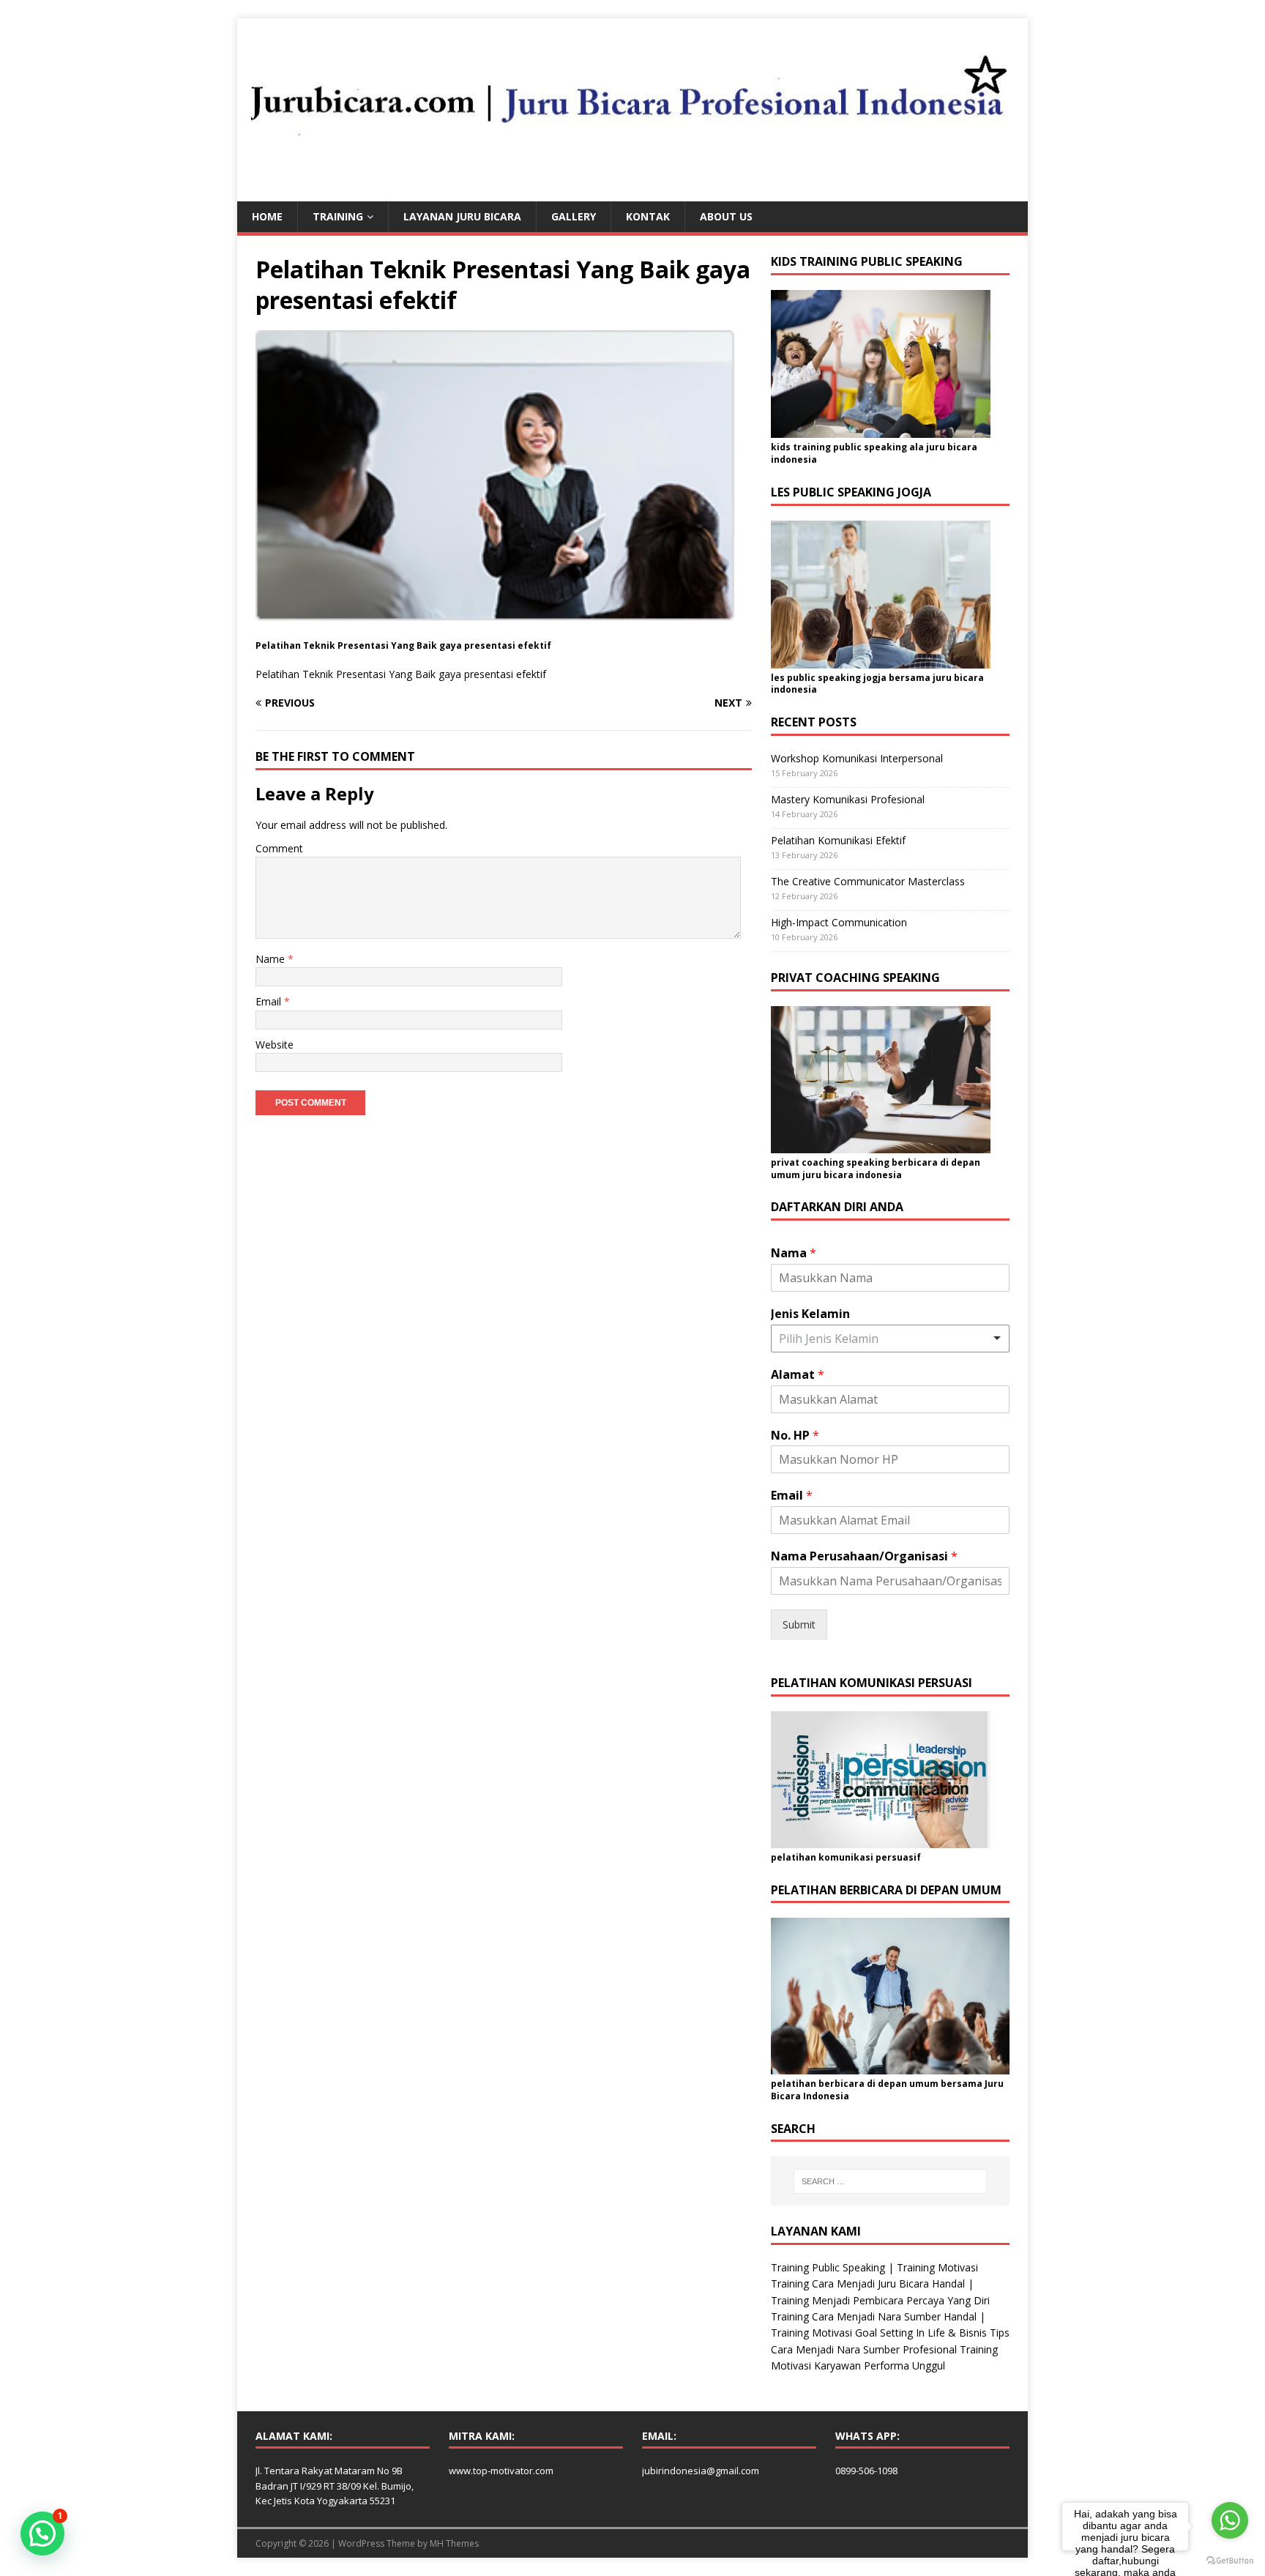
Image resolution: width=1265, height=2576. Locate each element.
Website (275, 1045)
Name (272, 959)
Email (270, 1001)
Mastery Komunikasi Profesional (848, 799)
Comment (279, 848)
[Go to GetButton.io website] (1230, 2561)
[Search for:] (890, 2181)
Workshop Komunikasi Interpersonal (857, 758)
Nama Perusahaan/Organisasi (864, 1556)
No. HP (795, 1436)
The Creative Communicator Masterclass (868, 881)
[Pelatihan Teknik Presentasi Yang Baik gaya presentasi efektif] (504, 627)
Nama (794, 1253)
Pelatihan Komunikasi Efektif (838, 840)
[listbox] (890, 1339)
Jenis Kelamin (810, 1314)
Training (338, 216)
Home (267, 216)
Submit (799, 1624)
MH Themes (454, 2543)
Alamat (798, 1375)
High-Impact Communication (839, 922)
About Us (726, 216)
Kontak (648, 216)
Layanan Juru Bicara (462, 216)
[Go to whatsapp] (1230, 2520)
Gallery (574, 216)
